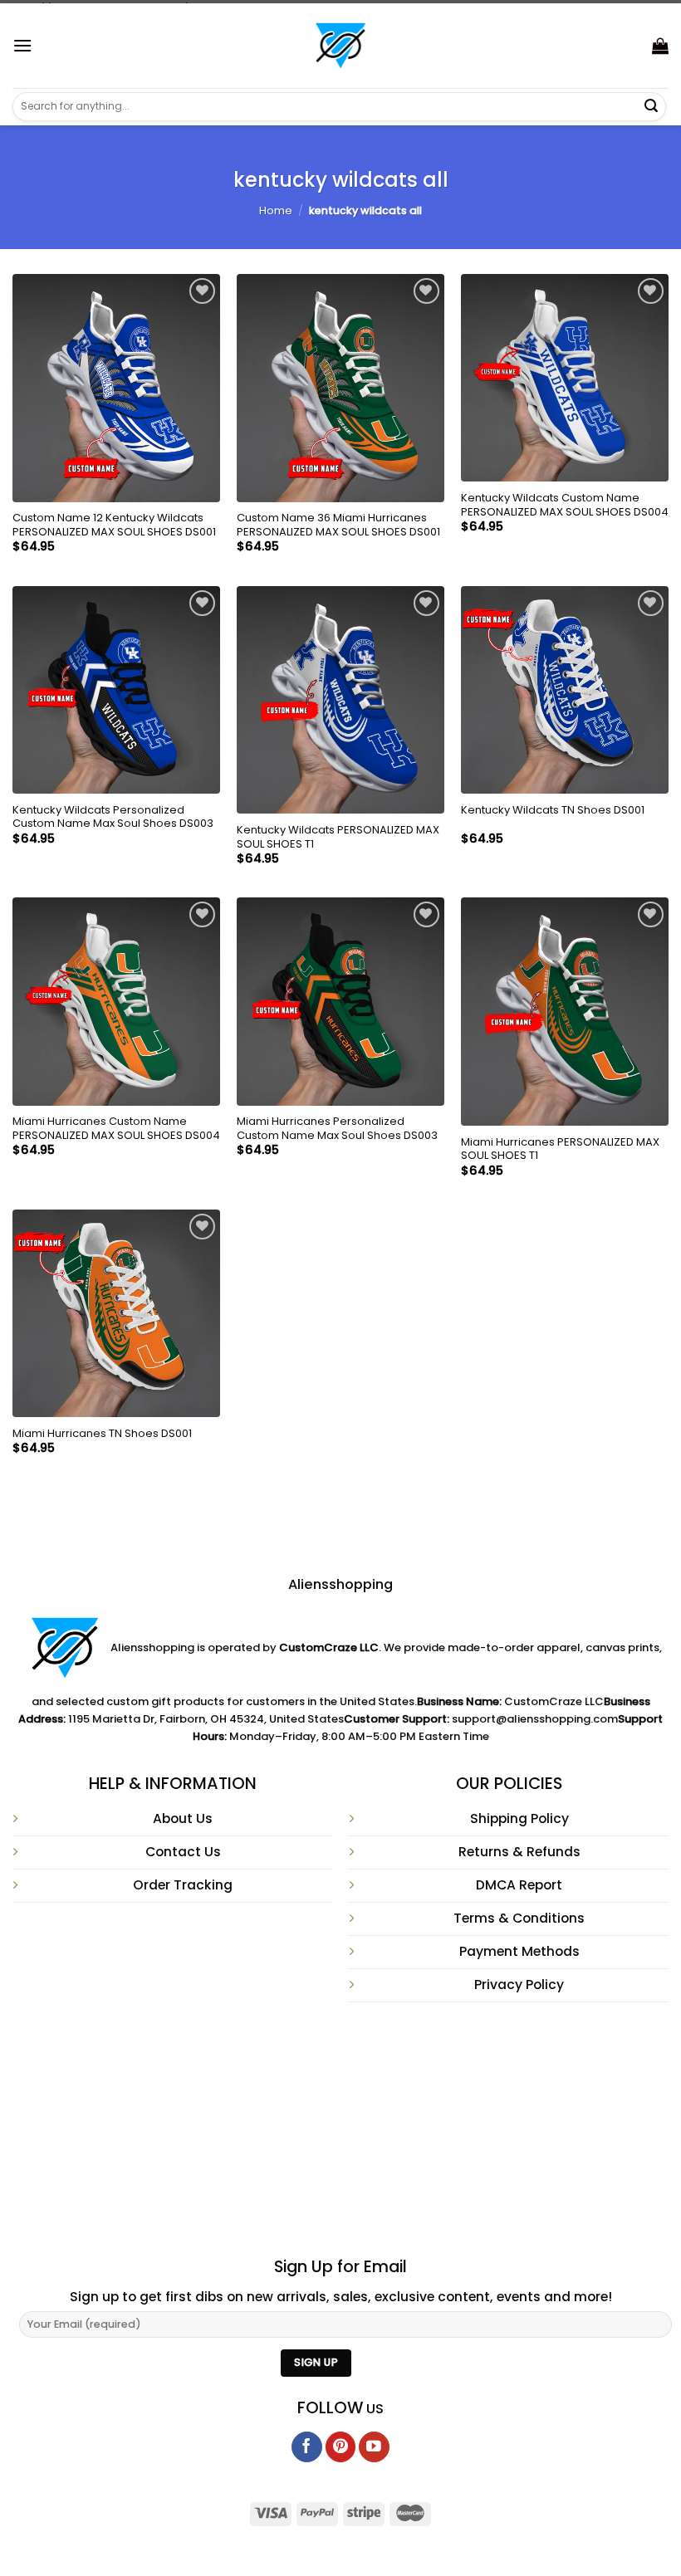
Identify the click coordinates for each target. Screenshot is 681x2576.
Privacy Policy (519, 1985)
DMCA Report (519, 1885)
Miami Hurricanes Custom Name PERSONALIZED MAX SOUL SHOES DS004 (116, 1129)
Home (276, 210)
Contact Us (183, 1852)
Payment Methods (519, 1951)
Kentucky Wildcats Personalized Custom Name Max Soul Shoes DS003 (113, 818)
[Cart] (660, 46)
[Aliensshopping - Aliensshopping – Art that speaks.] (340, 46)
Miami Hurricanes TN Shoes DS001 (102, 1434)
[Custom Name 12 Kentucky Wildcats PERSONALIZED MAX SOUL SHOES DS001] (116, 388)
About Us (183, 1818)
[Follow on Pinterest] (341, 2447)
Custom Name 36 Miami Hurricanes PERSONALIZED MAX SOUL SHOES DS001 (338, 525)
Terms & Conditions (519, 1918)
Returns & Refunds (519, 1852)
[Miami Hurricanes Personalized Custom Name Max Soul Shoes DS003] (340, 1001)
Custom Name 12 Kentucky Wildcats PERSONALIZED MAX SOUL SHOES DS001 (114, 525)
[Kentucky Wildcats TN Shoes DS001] (565, 690)
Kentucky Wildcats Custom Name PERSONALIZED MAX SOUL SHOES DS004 (565, 506)
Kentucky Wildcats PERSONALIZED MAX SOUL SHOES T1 (338, 838)
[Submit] (651, 106)
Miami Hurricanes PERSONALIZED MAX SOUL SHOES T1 (560, 1150)
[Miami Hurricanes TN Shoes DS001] (116, 1313)
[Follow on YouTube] (374, 2447)
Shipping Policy (519, 1818)
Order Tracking (183, 1885)
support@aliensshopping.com (535, 1719)
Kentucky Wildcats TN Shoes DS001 (553, 811)
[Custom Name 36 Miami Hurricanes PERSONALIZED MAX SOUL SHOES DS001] (340, 388)
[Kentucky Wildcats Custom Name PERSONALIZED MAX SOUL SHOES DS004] (565, 378)
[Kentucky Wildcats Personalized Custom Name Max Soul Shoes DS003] (116, 690)
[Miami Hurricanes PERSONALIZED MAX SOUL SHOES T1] (565, 1012)
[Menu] (22, 45)
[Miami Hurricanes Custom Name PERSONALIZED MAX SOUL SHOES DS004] (116, 1001)
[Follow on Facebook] (307, 2447)
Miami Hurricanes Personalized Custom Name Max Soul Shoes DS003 (337, 1129)
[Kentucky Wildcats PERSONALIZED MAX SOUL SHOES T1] (340, 700)
